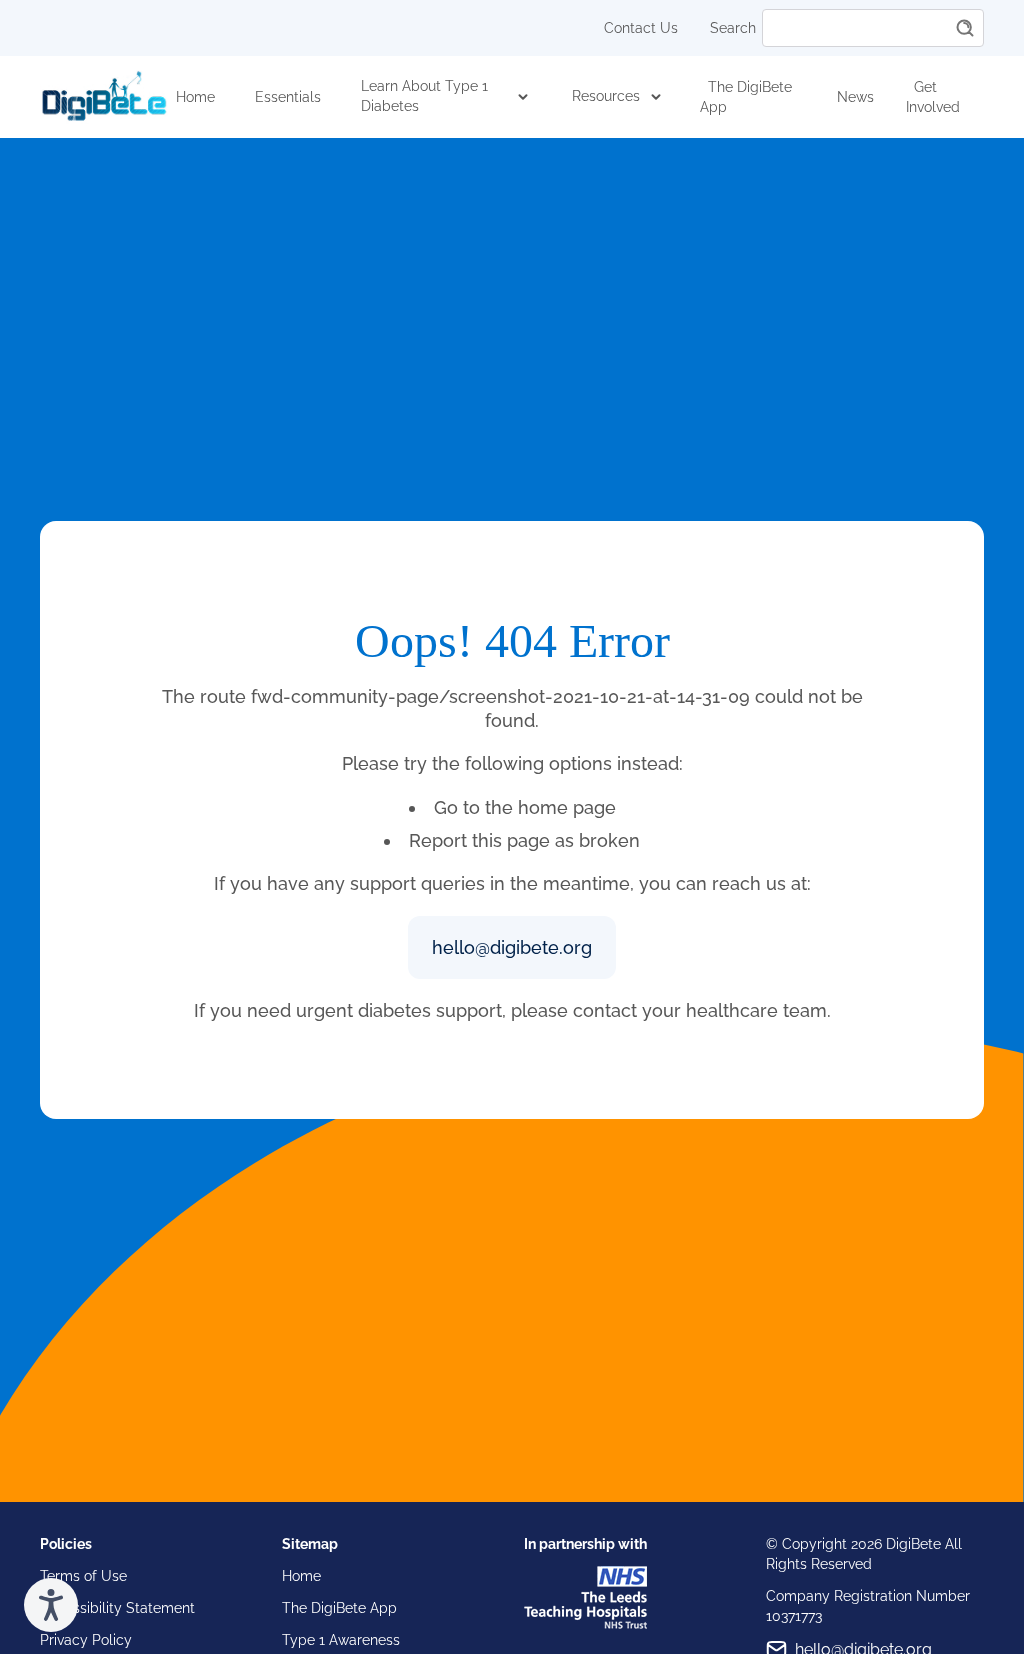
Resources (606, 96)
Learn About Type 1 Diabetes (424, 96)
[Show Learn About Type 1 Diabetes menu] (522, 97)
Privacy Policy (86, 1640)
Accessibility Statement (117, 1608)
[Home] (104, 97)
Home (195, 97)
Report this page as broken (524, 840)
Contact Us (641, 28)
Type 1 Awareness (341, 1640)
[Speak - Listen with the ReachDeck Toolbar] (51, 1605)
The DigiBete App (746, 97)
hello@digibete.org (512, 947)
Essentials (288, 97)
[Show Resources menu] (656, 97)
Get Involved (933, 97)
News (855, 97)
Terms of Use (83, 1576)
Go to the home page (525, 807)
